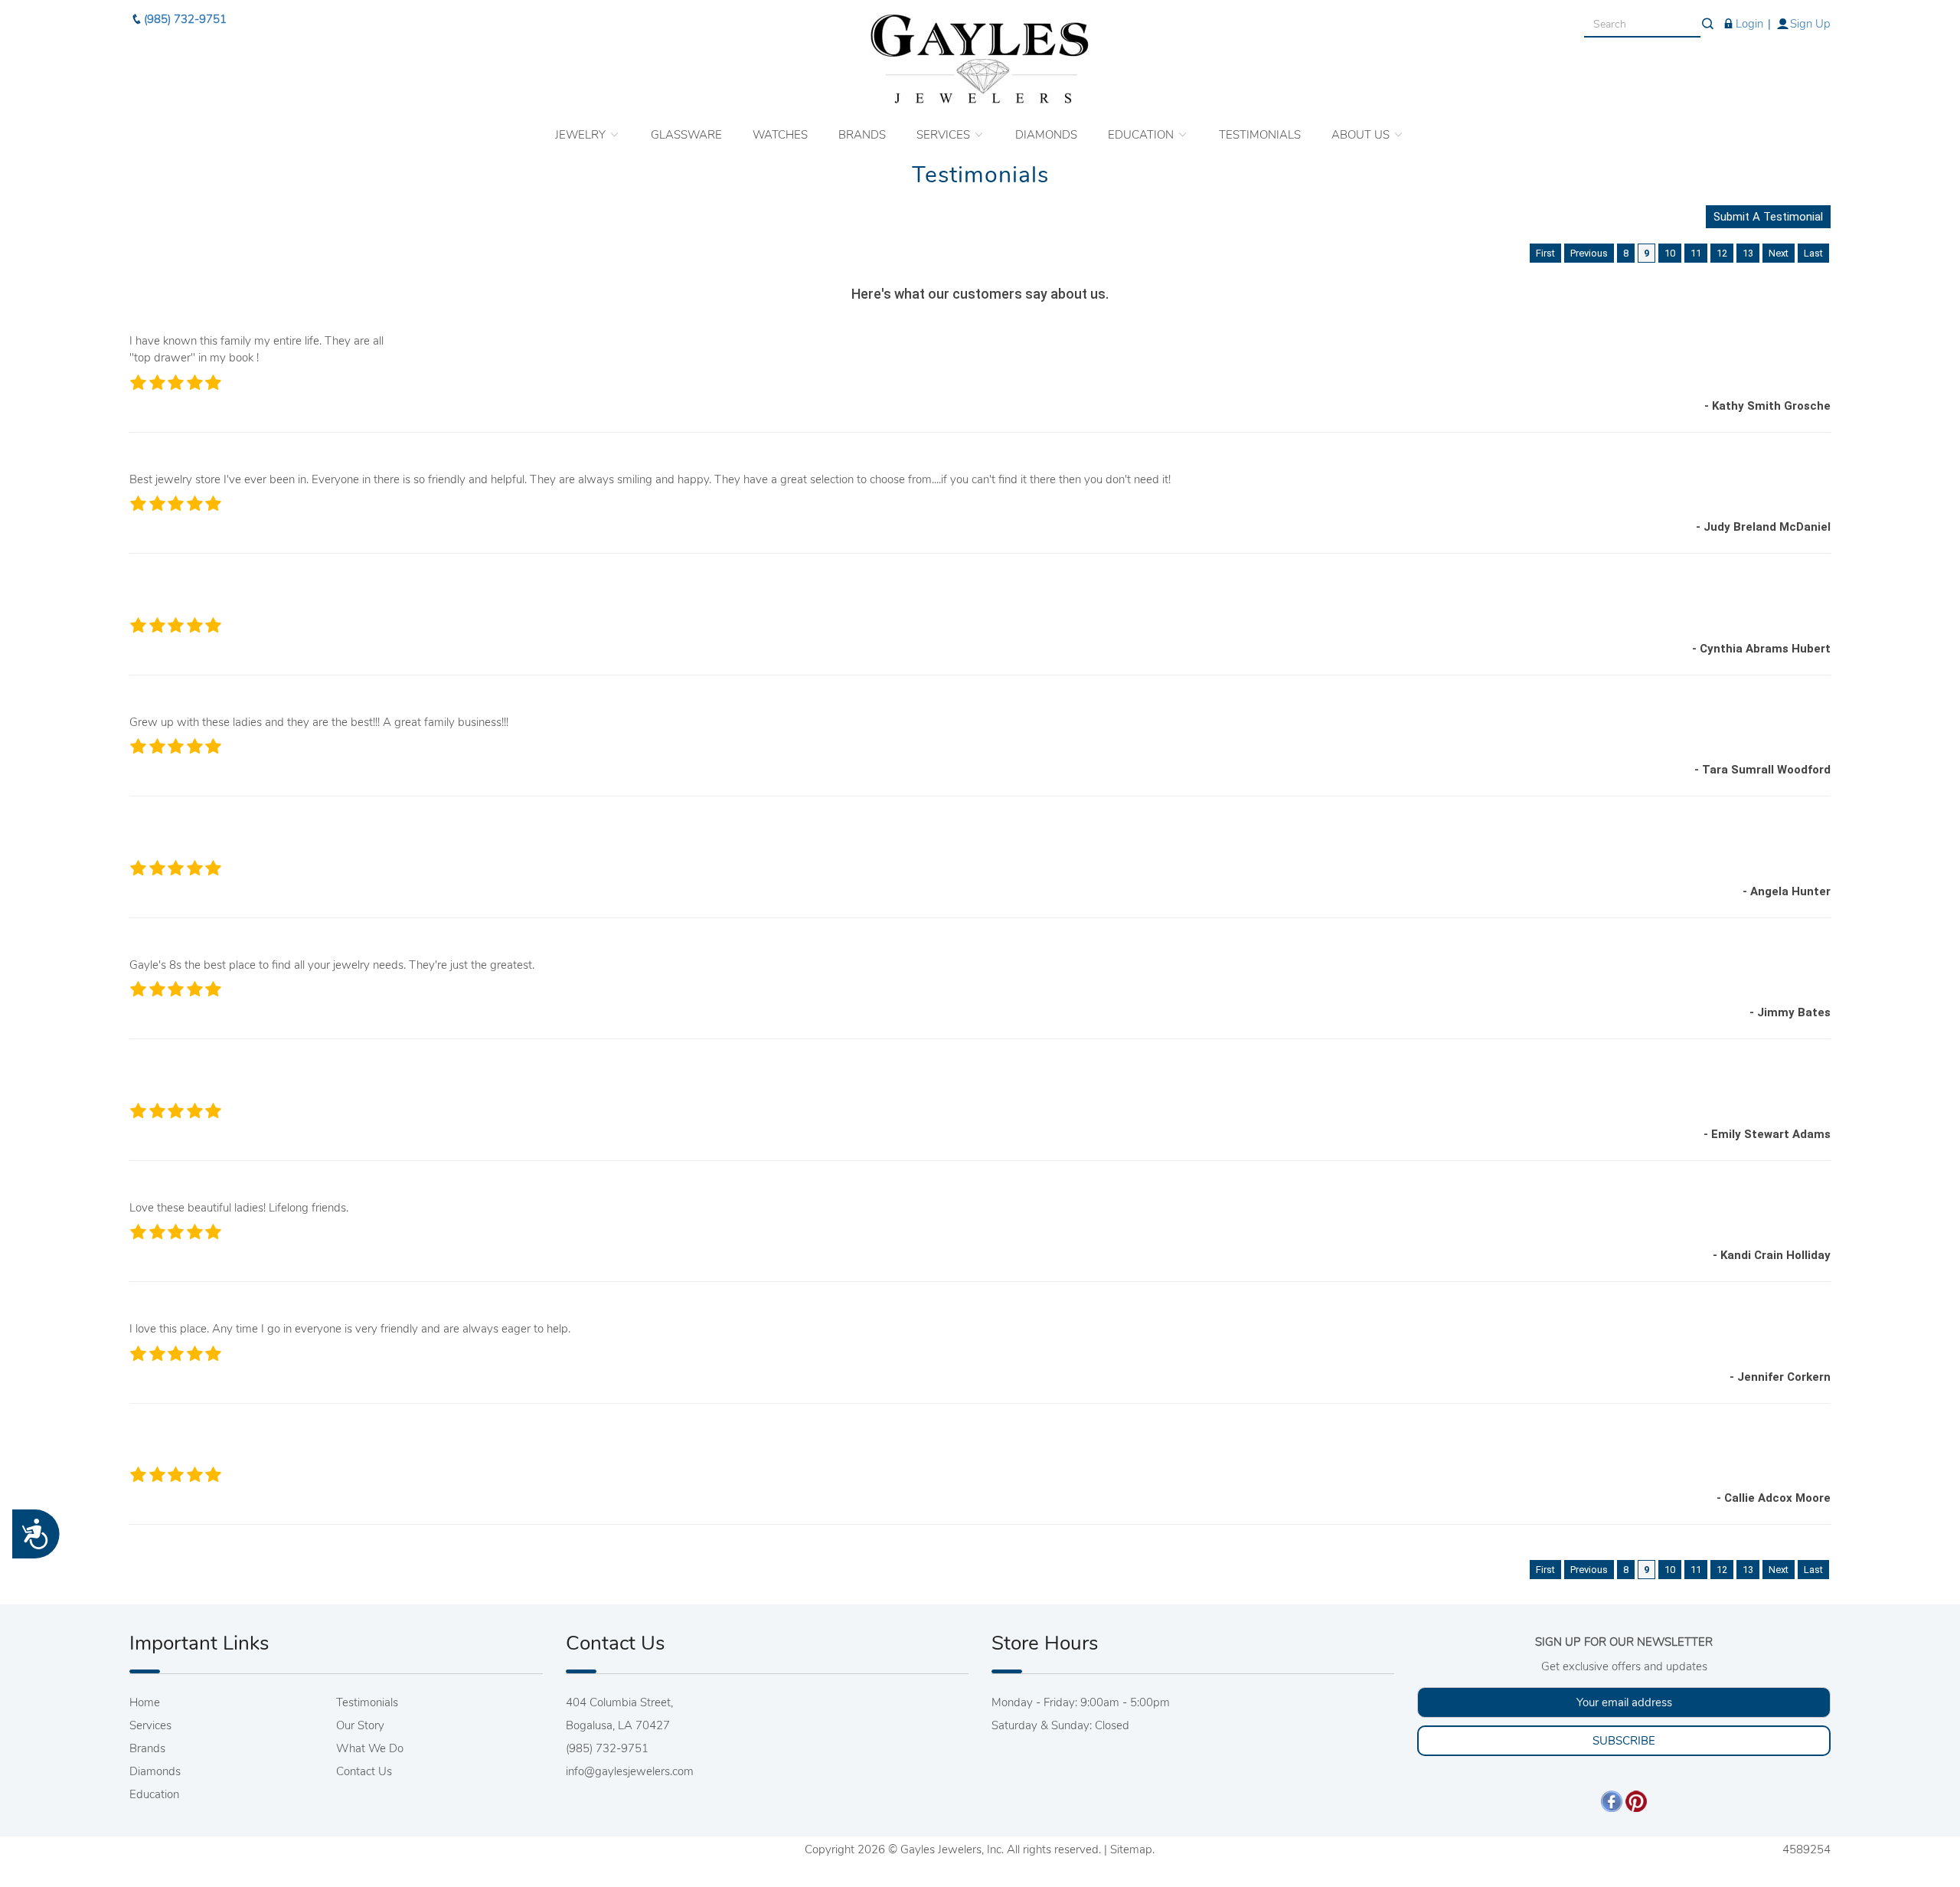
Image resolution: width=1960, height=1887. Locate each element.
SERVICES (945, 135)
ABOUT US (1362, 135)
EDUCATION (1142, 135)
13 (1748, 253)
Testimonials (367, 1702)
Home (145, 1702)
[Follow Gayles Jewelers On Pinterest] (1636, 1800)
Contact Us (364, 1771)
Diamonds (155, 1771)
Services (150, 1725)
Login (1749, 24)
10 (1670, 253)
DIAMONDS (1046, 135)
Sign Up (1810, 24)
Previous (1589, 253)
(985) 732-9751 (185, 19)
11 (1696, 253)
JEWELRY (582, 135)
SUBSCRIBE (1624, 1741)
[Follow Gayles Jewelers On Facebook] (1612, 1800)
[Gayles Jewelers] (980, 59)
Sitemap (1131, 1849)
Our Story (360, 1725)
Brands (147, 1748)
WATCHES (780, 135)
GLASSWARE (686, 135)
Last (1813, 253)
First (1545, 253)
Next (1779, 253)
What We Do (370, 1748)
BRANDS (862, 135)
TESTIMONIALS (1260, 135)
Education (154, 1794)
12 (1722, 253)
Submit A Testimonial (1768, 217)
